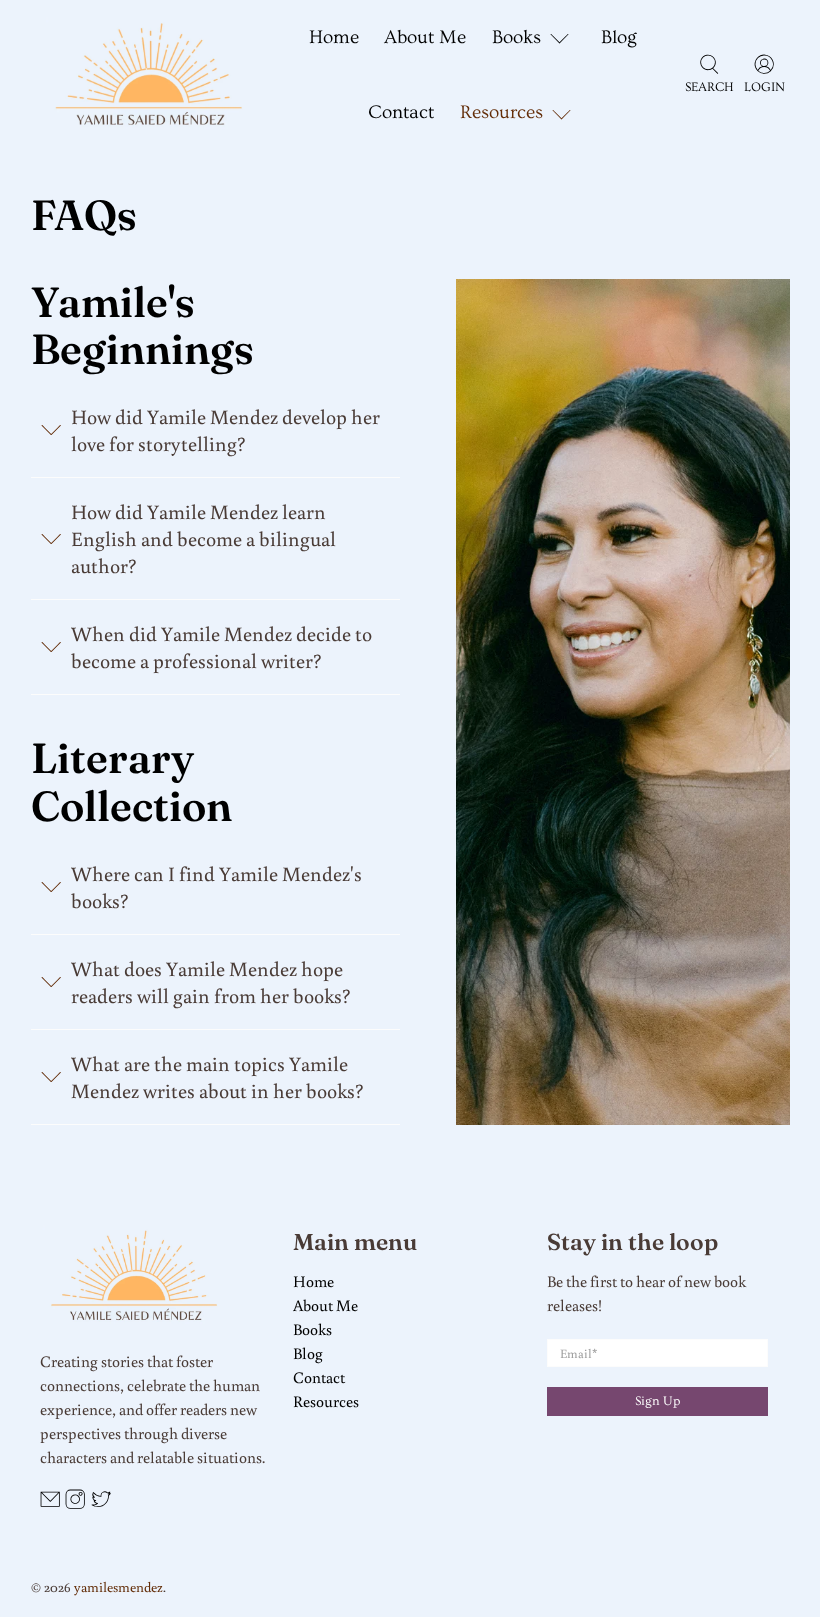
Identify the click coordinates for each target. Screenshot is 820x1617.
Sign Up (657, 1401)
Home (334, 37)
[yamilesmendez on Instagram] (75, 1504)
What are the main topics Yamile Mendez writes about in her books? (217, 1077)
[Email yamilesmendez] (50, 1504)
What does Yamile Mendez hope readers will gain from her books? (211, 982)
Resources (326, 1401)
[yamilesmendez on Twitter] (101, 1504)
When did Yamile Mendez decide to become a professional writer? (221, 647)
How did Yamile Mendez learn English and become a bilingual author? (203, 538)
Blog (619, 37)
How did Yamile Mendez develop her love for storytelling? (225, 430)
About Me (425, 37)
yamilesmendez (118, 1586)
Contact (401, 112)
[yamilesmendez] (148, 76)
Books (312, 1329)
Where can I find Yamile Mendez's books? (216, 887)
